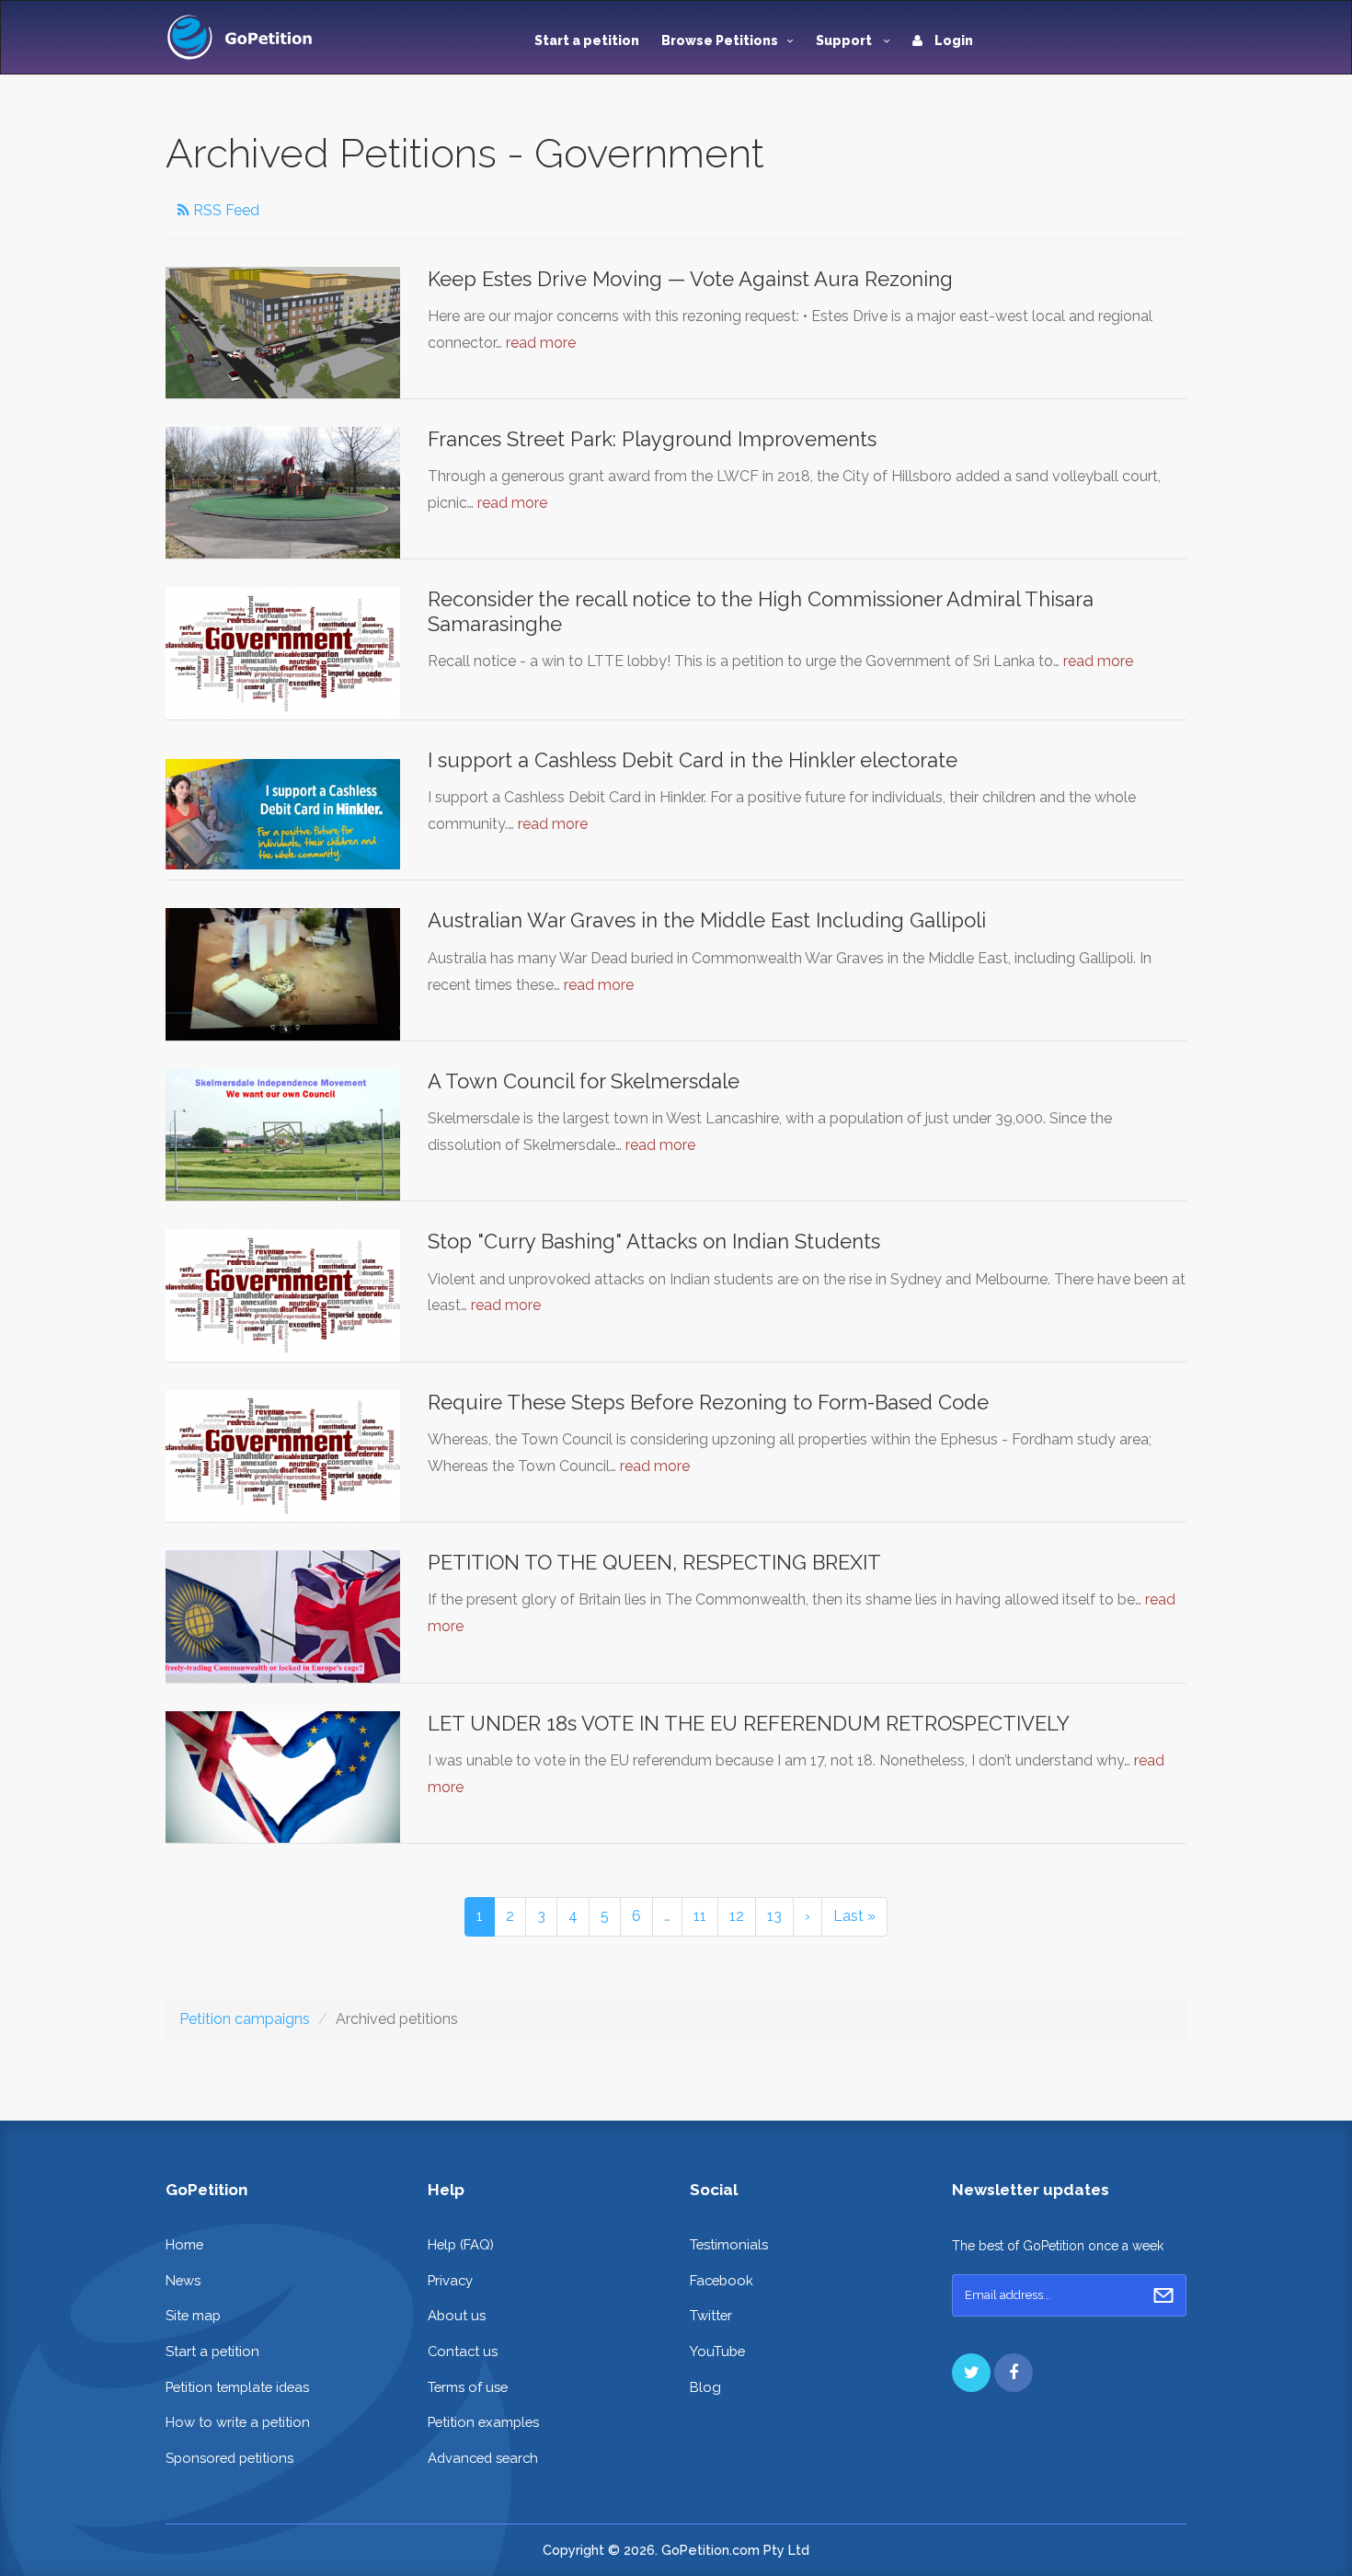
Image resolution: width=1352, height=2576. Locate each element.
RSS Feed (224, 210)
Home (184, 2244)
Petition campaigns (245, 2019)
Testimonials (729, 2244)
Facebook (722, 2280)
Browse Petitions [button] (720, 40)
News (183, 2280)
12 (737, 1916)
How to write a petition (238, 2422)
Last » (854, 1916)
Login (952, 40)
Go (1163, 2295)
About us (457, 2315)
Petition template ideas (237, 2387)
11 (700, 1916)
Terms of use (468, 2387)
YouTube (717, 2351)
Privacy (450, 2280)
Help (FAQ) (461, 2244)
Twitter (711, 2315)
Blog (705, 2387)
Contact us (463, 2351)
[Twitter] (971, 2373)
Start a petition (587, 40)
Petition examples (483, 2422)
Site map (193, 2315)
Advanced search (483, 2458)
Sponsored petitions (229, 2458)
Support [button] (845, 40)
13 (774, 1916)
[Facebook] (1014, 2373)
